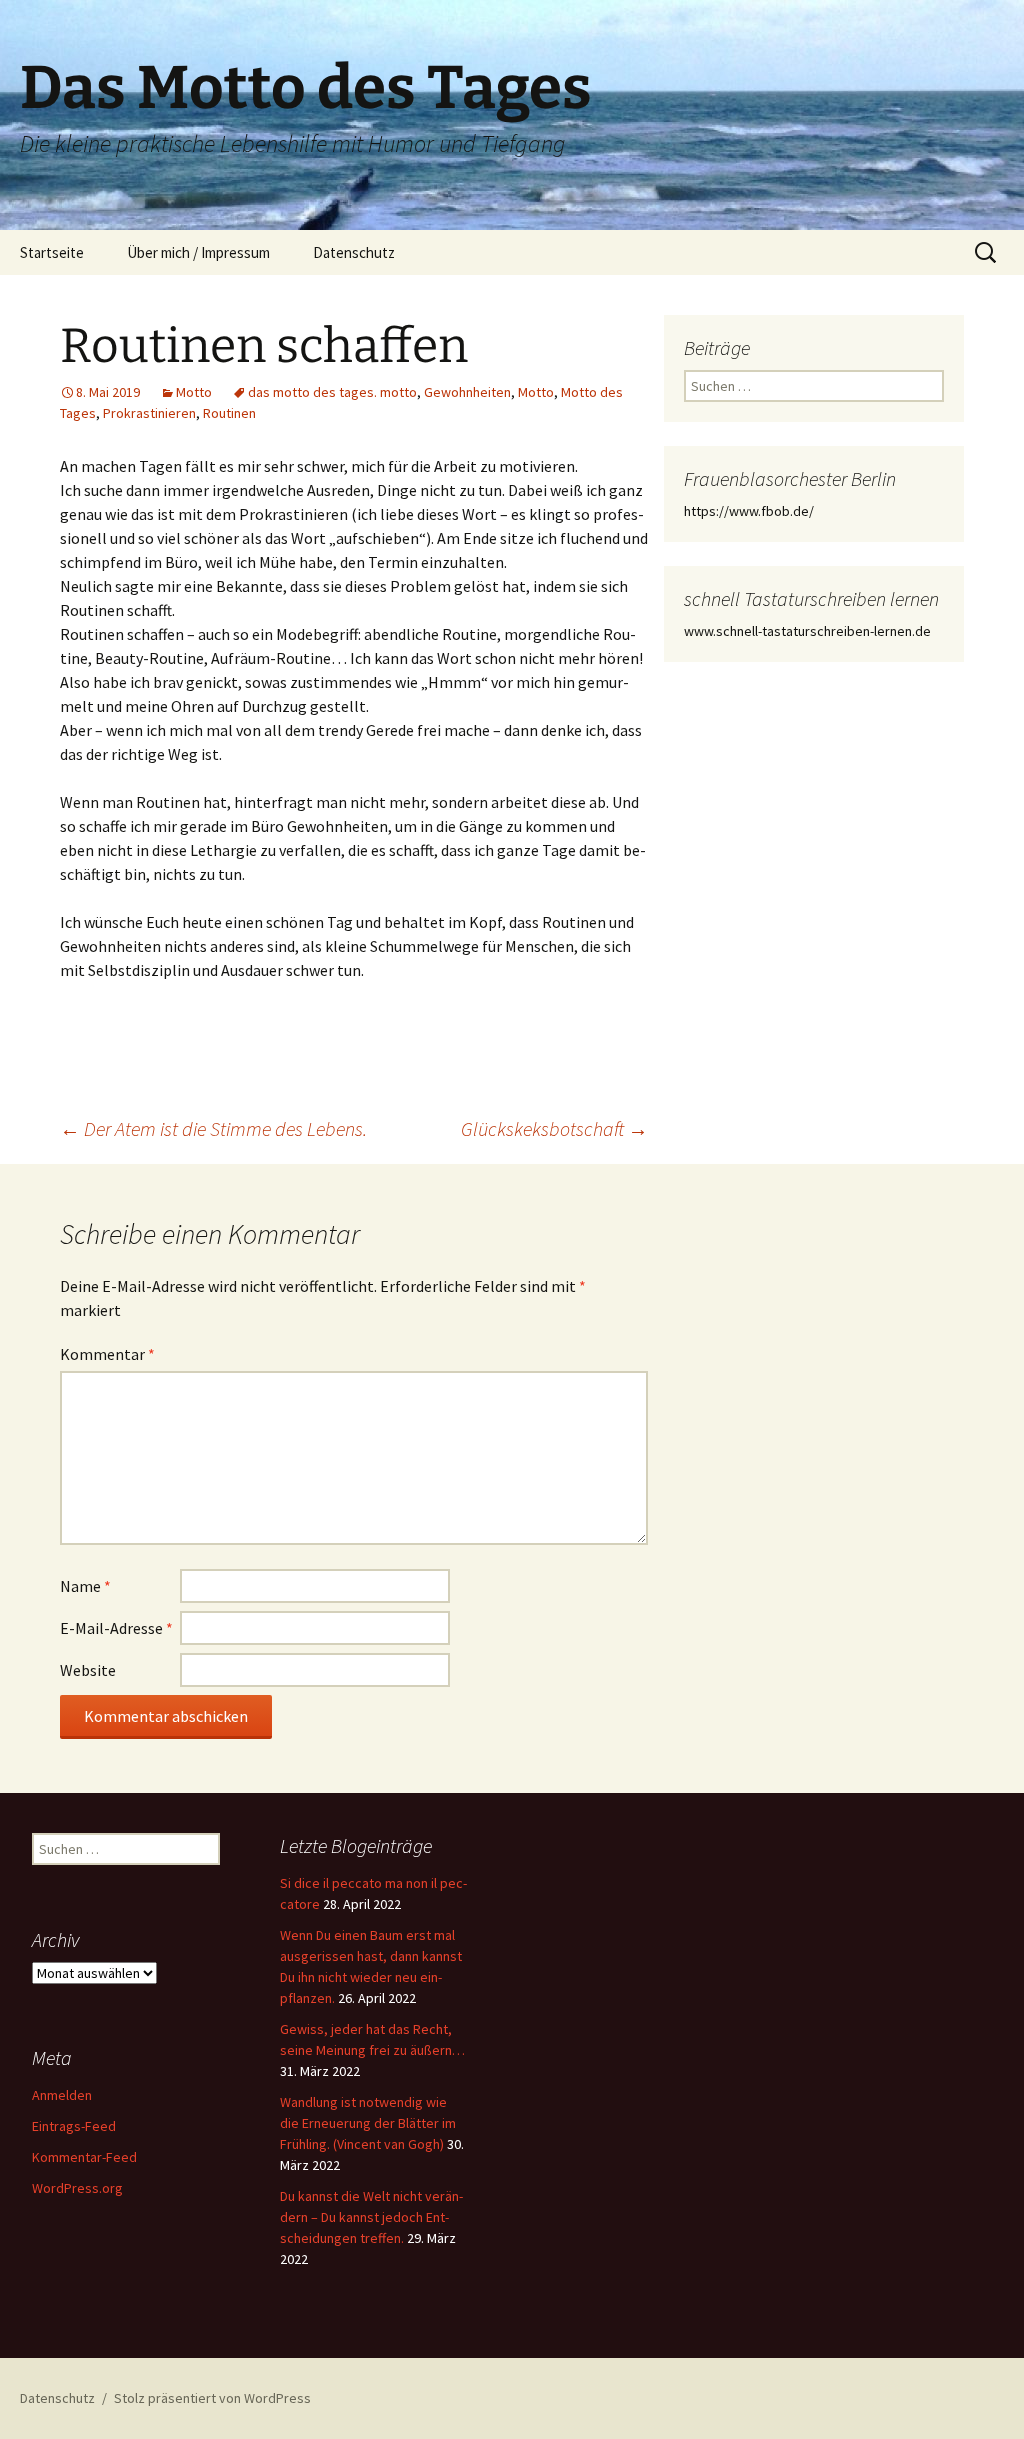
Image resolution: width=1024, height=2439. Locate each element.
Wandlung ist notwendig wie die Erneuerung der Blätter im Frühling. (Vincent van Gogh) (368, 2123)
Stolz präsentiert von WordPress (212, 2398)
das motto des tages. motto (332, 392)
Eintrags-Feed (74, 2126)
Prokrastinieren (149, 413)
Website (88, 1670)
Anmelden (62, 2095)
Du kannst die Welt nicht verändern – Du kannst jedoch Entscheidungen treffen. (371, 2217)
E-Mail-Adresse (116, 1628)
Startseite (52, 252)
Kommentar (107, 1354)
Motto (194, 392)
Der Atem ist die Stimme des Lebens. (213, 1128)
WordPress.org (77, 2188)
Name (85, 1586)
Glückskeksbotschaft (554, 1128)
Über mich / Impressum (198, 252)
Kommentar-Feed (84, 2157)
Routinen (229, 413)
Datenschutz (354, 252)
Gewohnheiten (467, 392)
